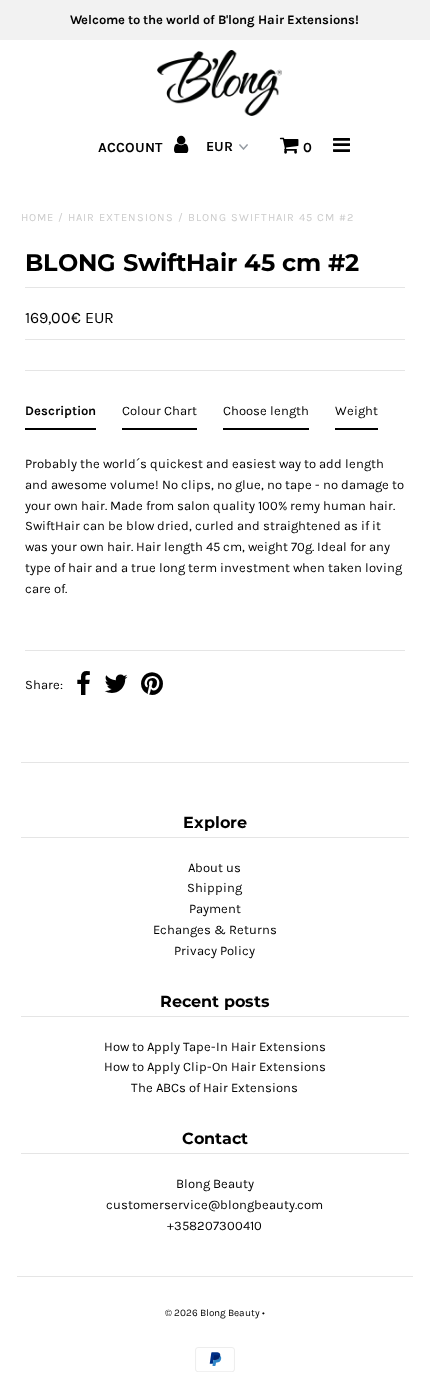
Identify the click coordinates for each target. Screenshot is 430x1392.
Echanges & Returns (215, 929)
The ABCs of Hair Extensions (214, 1087)
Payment (215, 908)
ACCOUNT (132, 147)
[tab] (60, 415)
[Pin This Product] (152, 686)
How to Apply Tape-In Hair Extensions (215, 1046)
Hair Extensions (121, 217)
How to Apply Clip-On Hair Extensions (215, 1066)
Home (37, 217)
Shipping (214, 887)
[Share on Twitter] (116, 686)
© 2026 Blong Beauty (212, 1313)
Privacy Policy (214, 950)
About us (214, 867)
